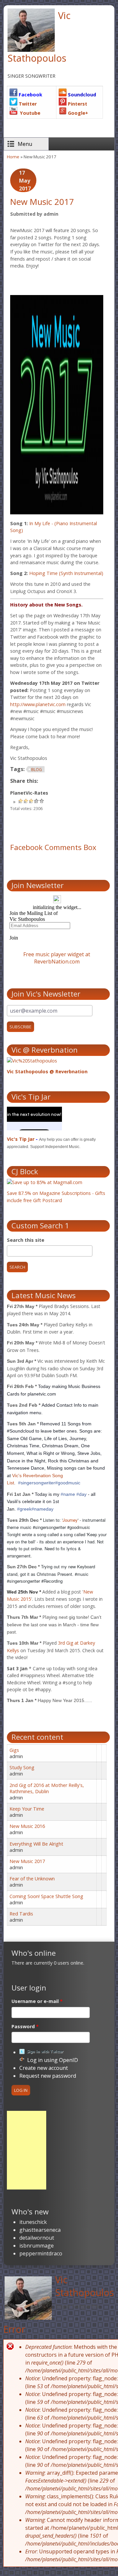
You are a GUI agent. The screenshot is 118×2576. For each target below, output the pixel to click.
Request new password (48, 2076)
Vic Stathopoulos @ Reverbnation (47, 1071)
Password (25, 2026)
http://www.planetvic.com (38, 704)
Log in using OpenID (53, 2060)
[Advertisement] (27, 2150)
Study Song (22, 1767)
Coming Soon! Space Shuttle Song (46, 1896)
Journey (70, 1520)
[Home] (28, 2299)
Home (13, 157)
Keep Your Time (27, 1809)
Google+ (77, 113)
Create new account (44, 2068)
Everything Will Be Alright (36, 1844)
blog (37, 770)
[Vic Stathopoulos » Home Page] (31, 50)
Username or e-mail (37, 2001)
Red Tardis (21, 1914)
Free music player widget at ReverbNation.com (57, 958)
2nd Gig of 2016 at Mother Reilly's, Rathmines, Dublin (47, 1788)
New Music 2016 (27, 1826)
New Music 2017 (27, 1861)
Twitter (27, 104)
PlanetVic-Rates (29, 793)
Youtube (29, 113)
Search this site (26, 1240)
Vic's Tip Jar (21, 1139)
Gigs (14, 1750)
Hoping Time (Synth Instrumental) (66, 573)
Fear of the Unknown (32, 1879)
